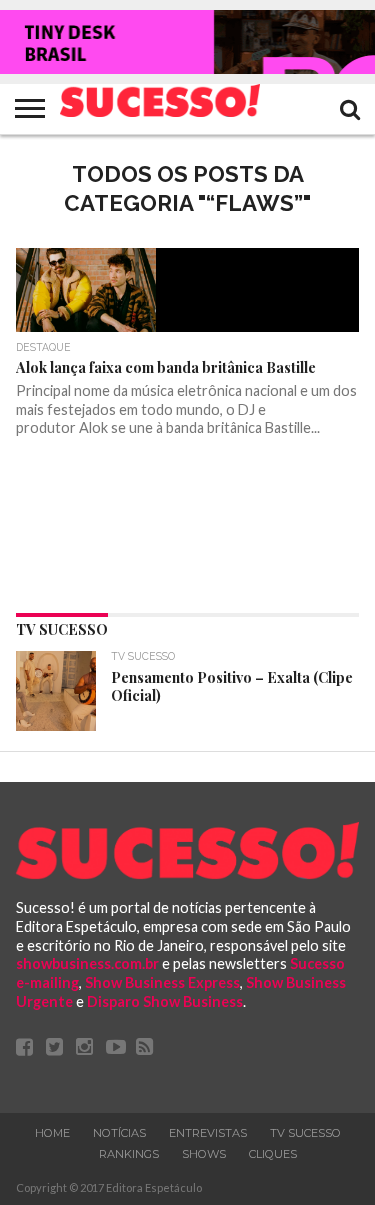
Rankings (129, 1154)
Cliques (273, 1154)
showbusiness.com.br (87, 963)
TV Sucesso (305, 1133)
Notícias (119, 1133)
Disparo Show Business (165, 1001)
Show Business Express (162, 982)
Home (52, 1133)
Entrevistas (208, 1133)
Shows (204, 1154)
